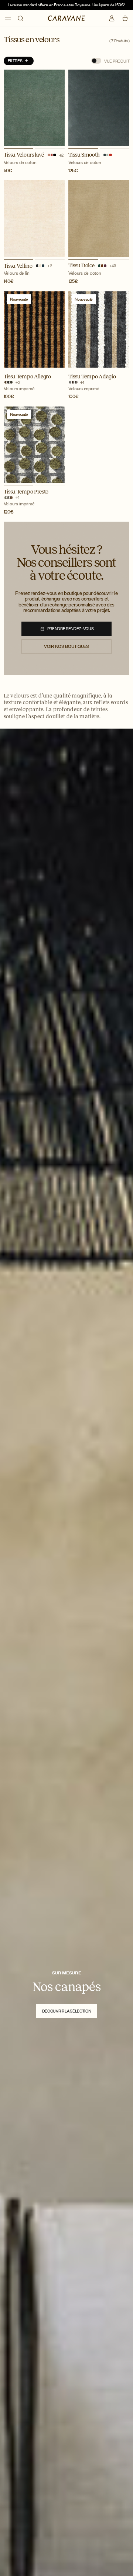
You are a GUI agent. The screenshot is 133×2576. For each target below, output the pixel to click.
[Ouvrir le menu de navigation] (8, 19)
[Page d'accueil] (67, 18)
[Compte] (112, 18)
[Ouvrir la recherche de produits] (21, 18)
